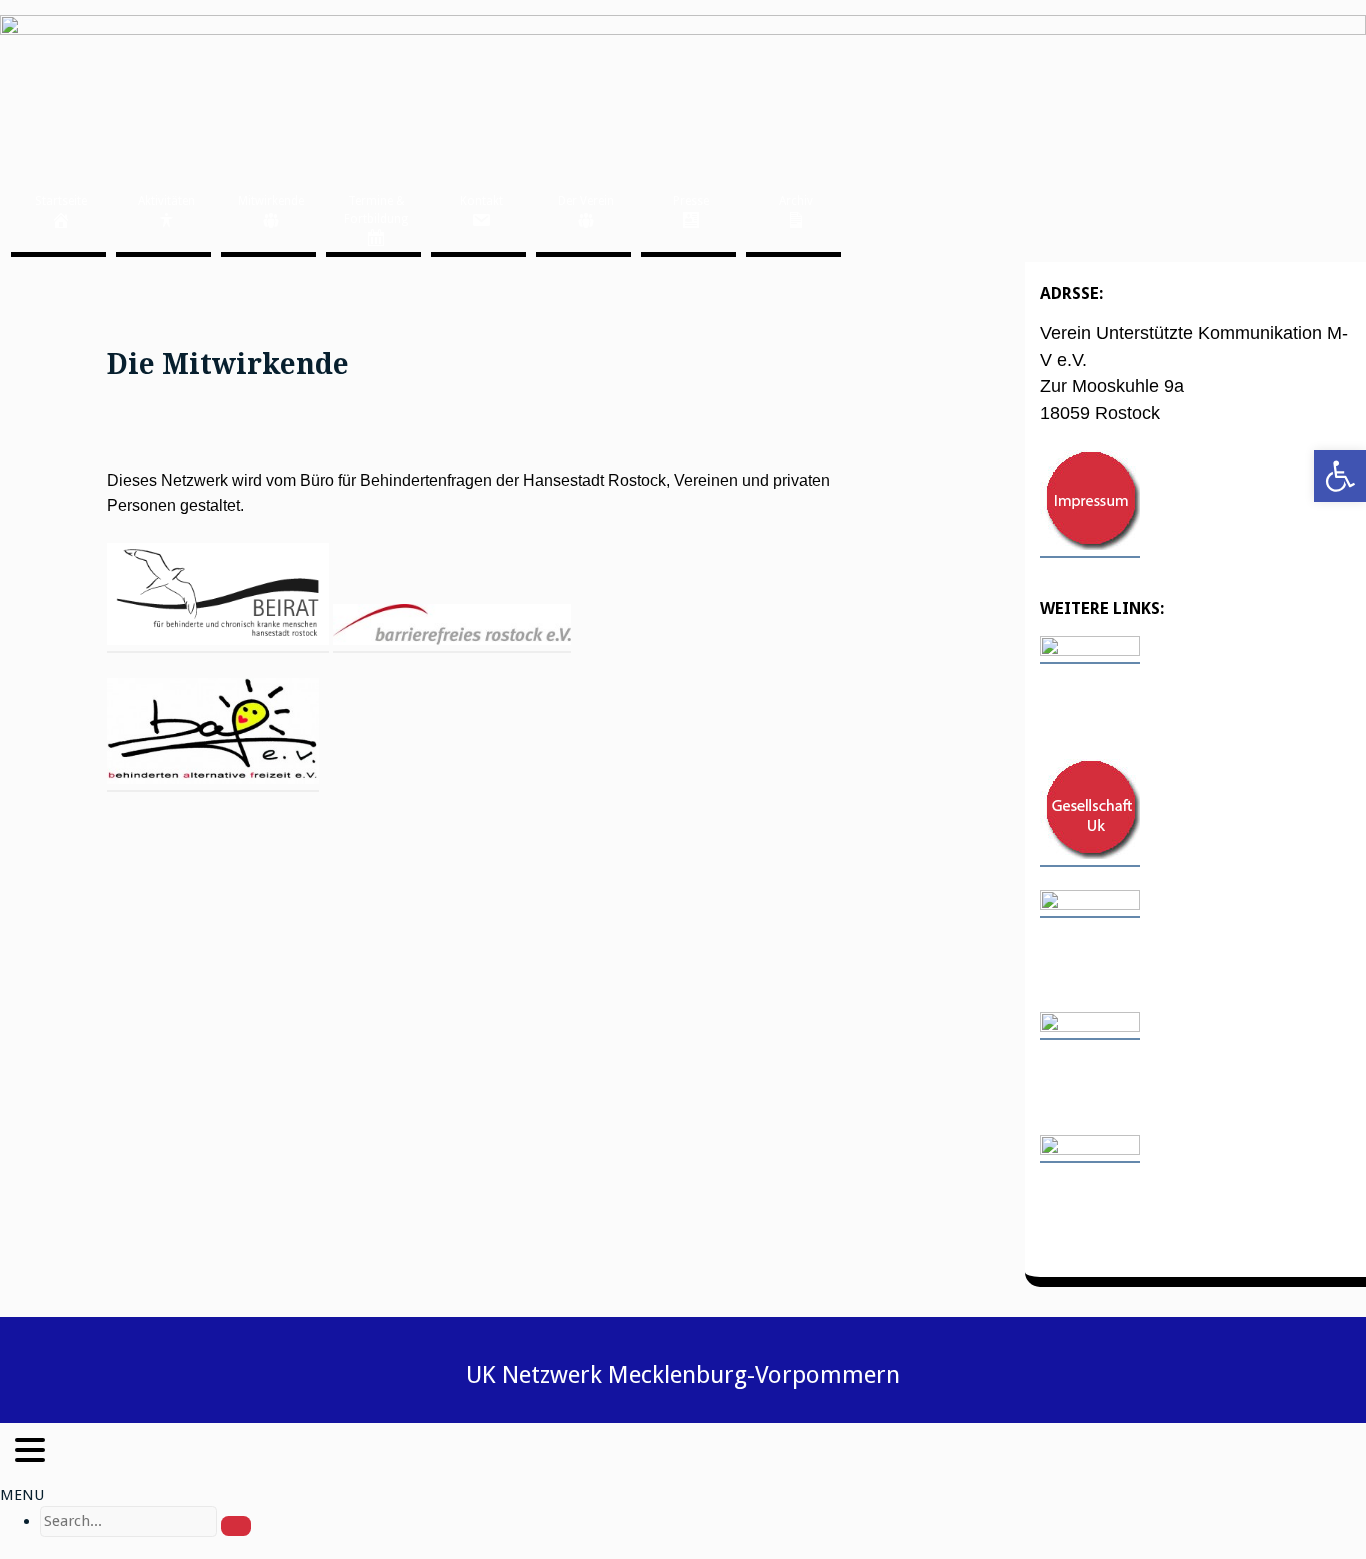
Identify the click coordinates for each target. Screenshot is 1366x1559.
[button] (1340, 476)
